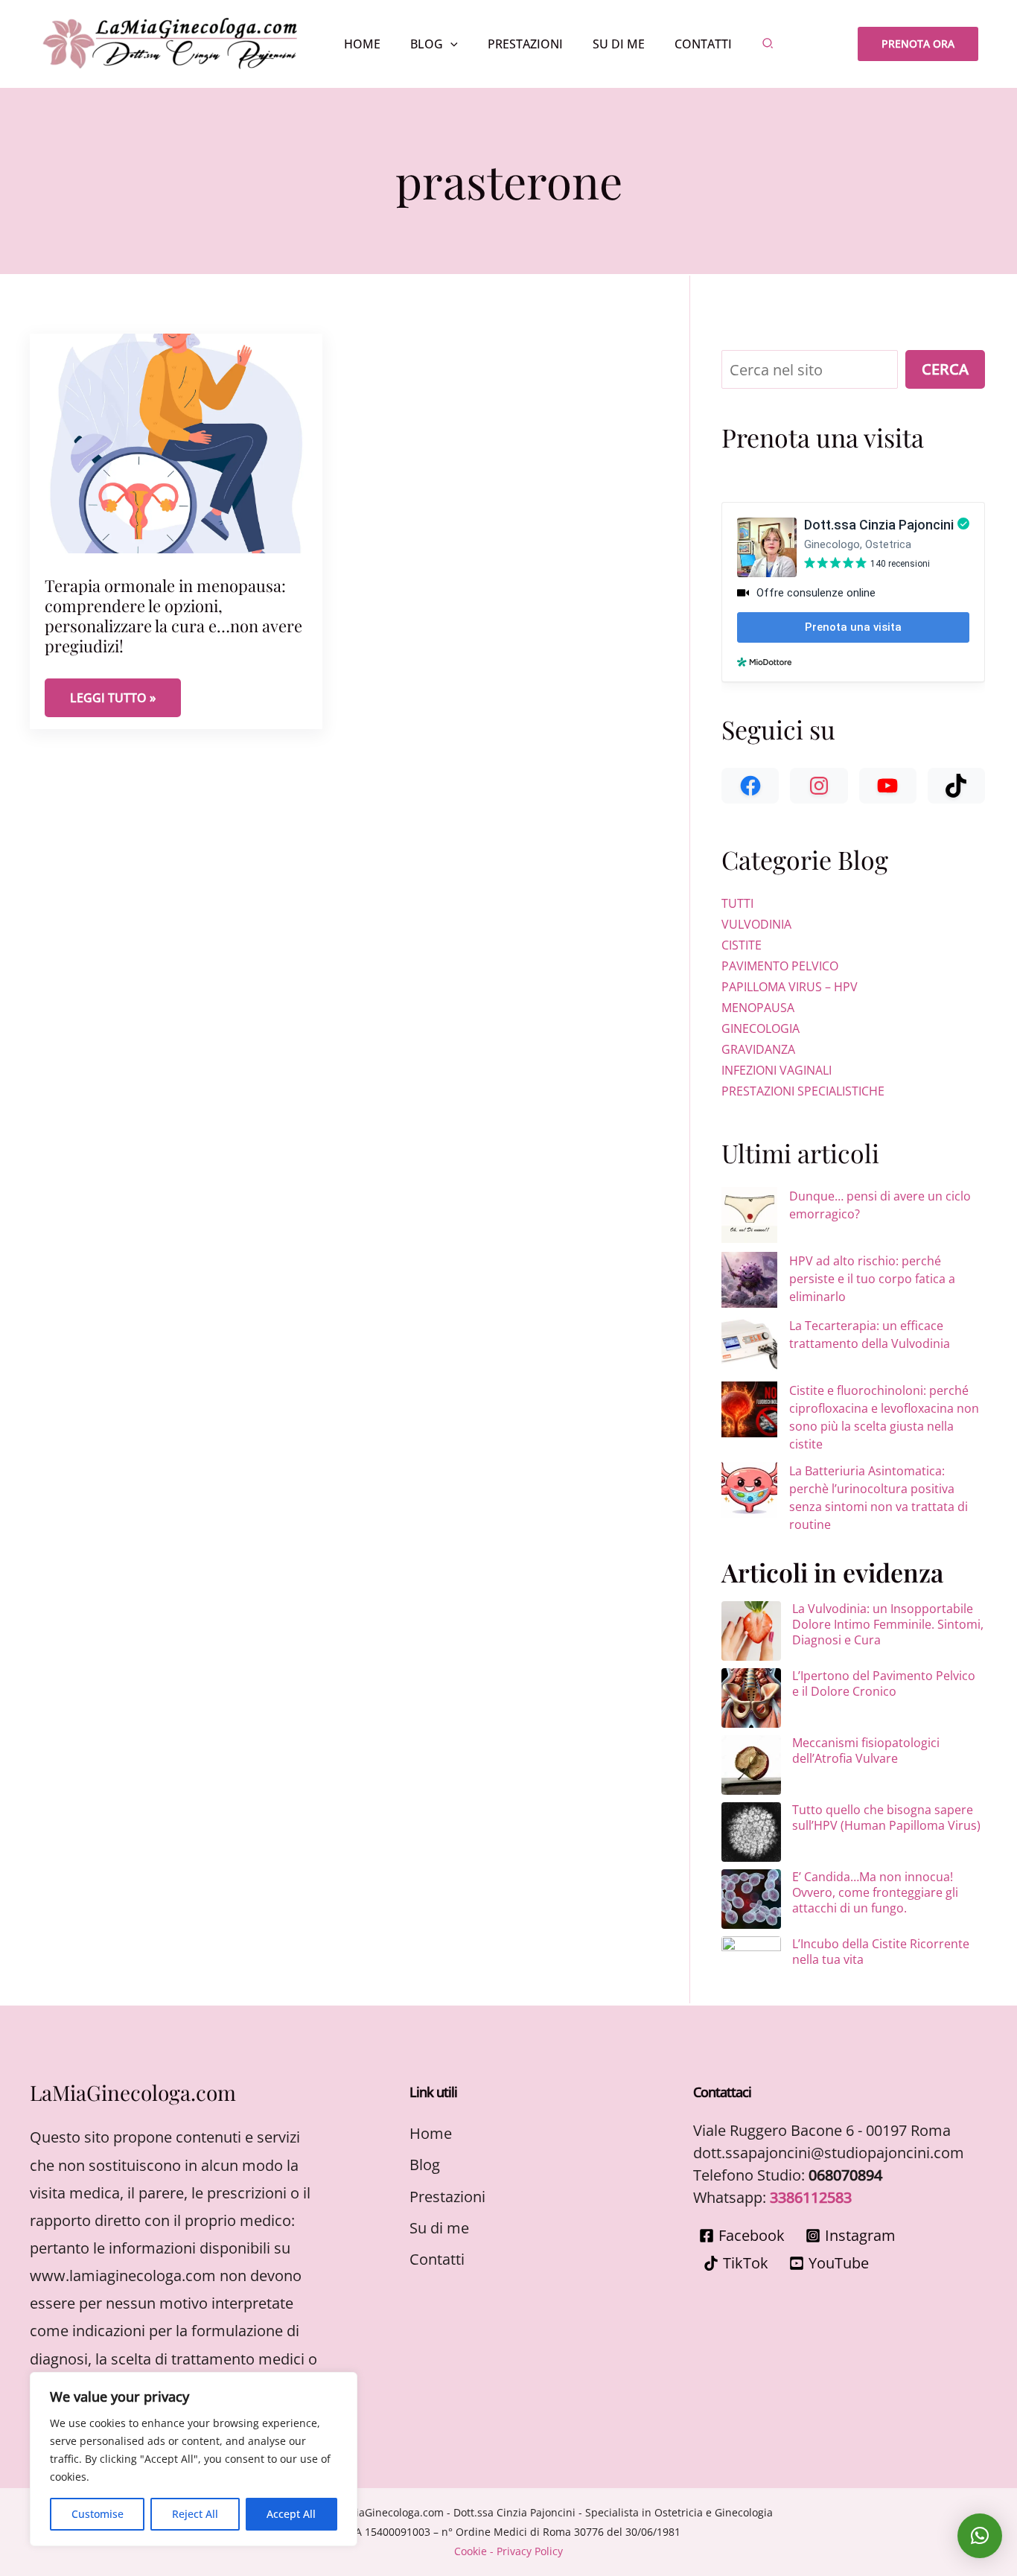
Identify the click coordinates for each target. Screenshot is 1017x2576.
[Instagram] (819, 786)
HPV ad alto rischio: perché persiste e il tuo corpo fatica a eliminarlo (872, 1279)
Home (431, 2133)
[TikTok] (956, 786)
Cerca (945, 369)
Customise (98, 2514)
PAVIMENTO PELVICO (780, 966)
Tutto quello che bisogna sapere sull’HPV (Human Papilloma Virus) (886, 1817)
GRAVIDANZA (758, 1049)
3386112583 (811, 2197)
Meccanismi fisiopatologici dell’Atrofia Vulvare (866, 1750)
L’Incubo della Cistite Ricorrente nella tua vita (881, 1952)
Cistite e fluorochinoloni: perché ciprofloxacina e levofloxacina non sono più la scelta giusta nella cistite (884, 1417)
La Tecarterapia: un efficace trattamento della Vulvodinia (870, 1335)
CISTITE (742, 945)
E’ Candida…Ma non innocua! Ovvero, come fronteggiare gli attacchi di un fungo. (875, 1892)
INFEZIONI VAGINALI (777, 1070)
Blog (425, 2165)
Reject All (195, 2514)
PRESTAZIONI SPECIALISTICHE (803, 1091)
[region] (194, 2459)
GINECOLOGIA (761, 1028)
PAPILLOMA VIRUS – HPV (790, 987)
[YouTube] (888, 786)
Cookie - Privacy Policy (508, 2551)
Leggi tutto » (125, 697)
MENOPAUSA (758, 1008)
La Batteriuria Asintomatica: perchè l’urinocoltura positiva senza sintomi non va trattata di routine (879, 1498)
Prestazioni (447, 2197)
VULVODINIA (756, 924)
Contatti (437, 2259)
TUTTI (737, 903)
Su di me (439, 2228)
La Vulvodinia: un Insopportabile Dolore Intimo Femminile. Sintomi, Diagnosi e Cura (888, 1624)
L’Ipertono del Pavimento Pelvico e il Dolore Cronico (884, 1683)
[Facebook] (750, 786)
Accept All (291, 2514)
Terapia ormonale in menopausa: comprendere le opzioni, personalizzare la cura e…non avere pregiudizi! (173, 616)
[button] (450, 44)
